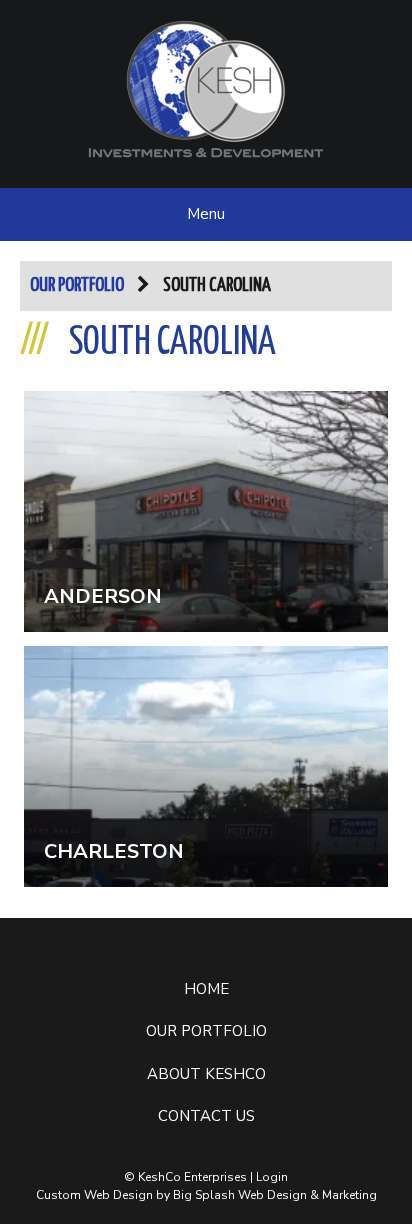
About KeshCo (206, 1074)
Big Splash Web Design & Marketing (275, 1195)
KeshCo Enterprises (206, 89)
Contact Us (206, 1116)
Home (206, 989)
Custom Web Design (94, 1195)
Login (272, 1177)
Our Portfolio (77, 285)
